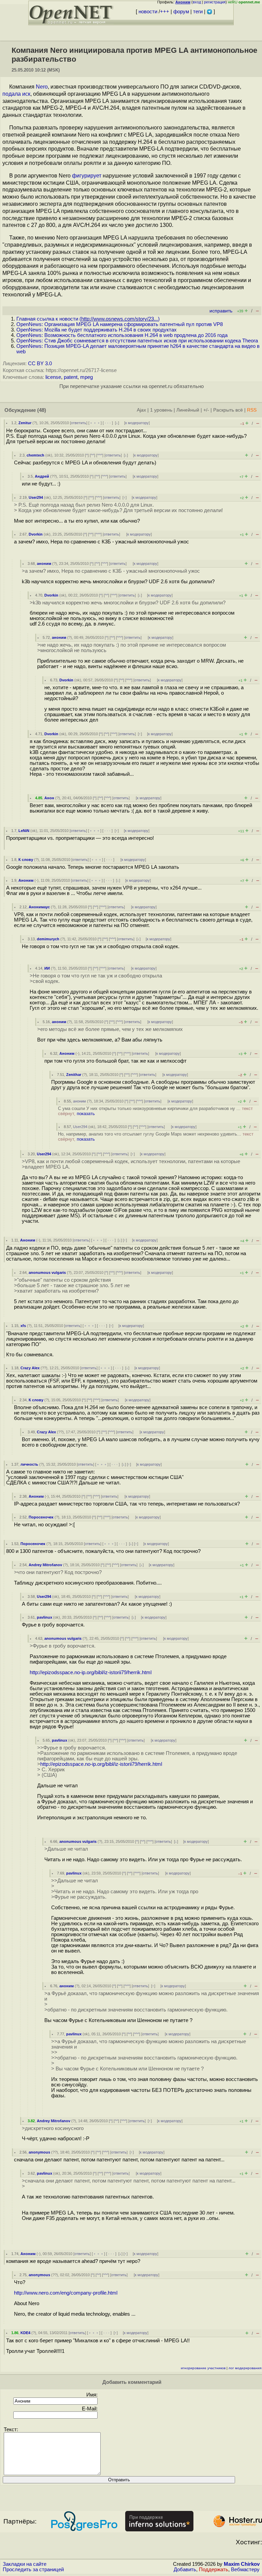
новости (148, 12)
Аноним (26, 880)
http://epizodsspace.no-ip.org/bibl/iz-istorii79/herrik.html (91, 1672)
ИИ (47, 968)
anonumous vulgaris (47, 1272)
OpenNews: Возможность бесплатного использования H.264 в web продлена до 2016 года (122, 335)
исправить (221, 311)
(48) (42, 410)
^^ (92, 455)
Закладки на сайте (25, 2564)
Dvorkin (36, 534)
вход (197, 2)
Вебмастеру (245, 2570)
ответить (79, 423)
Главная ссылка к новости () (88, 319)
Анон (49, 798)
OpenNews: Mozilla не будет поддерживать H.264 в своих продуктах (97, 330)
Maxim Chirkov (242, 2564)
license (53, 377)
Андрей (42, 476)
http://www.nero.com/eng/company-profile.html (66, 2293)
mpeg (86, 377)
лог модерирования (245, 2368)
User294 (36, 497)
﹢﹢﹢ (95, 423)
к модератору (137, 423)
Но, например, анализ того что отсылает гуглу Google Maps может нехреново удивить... (156, 1137)
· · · (108, 423)
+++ (165, 12)
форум (181, 12)
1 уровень (161, 410)
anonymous (39, 2152)
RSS (252, 410)
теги (198, 12)
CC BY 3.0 (40, 364)
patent (71, 377)
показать (86, 1114)
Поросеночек (41, 1517)
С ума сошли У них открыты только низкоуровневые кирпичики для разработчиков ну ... (155, 1111)
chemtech (35, 455)
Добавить (185, 2570)
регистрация (215, 2)
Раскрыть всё (228, 410)
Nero (42, 87)
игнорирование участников (203, 2368)
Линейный (188, 410)
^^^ (100, 455)
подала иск (16, 94)
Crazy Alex (30, 1368)
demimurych (48, 939)
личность (29, 1464)
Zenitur (25, 423)
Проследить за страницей (33, 2570)
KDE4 (25, 2333)
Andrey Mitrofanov (45, 1565)
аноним (44, 564)
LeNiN (24, 831)
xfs (23, 1326)
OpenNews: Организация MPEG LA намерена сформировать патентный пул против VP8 (120, 324)
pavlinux (45, 1617)
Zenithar (74, 1075)
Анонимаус (39, 907)
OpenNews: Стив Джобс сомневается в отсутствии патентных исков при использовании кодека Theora (137, 341)
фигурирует (87, 176)
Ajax (141, 410)
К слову (26, 860)
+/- (206, 410)
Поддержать (214, 2570)
